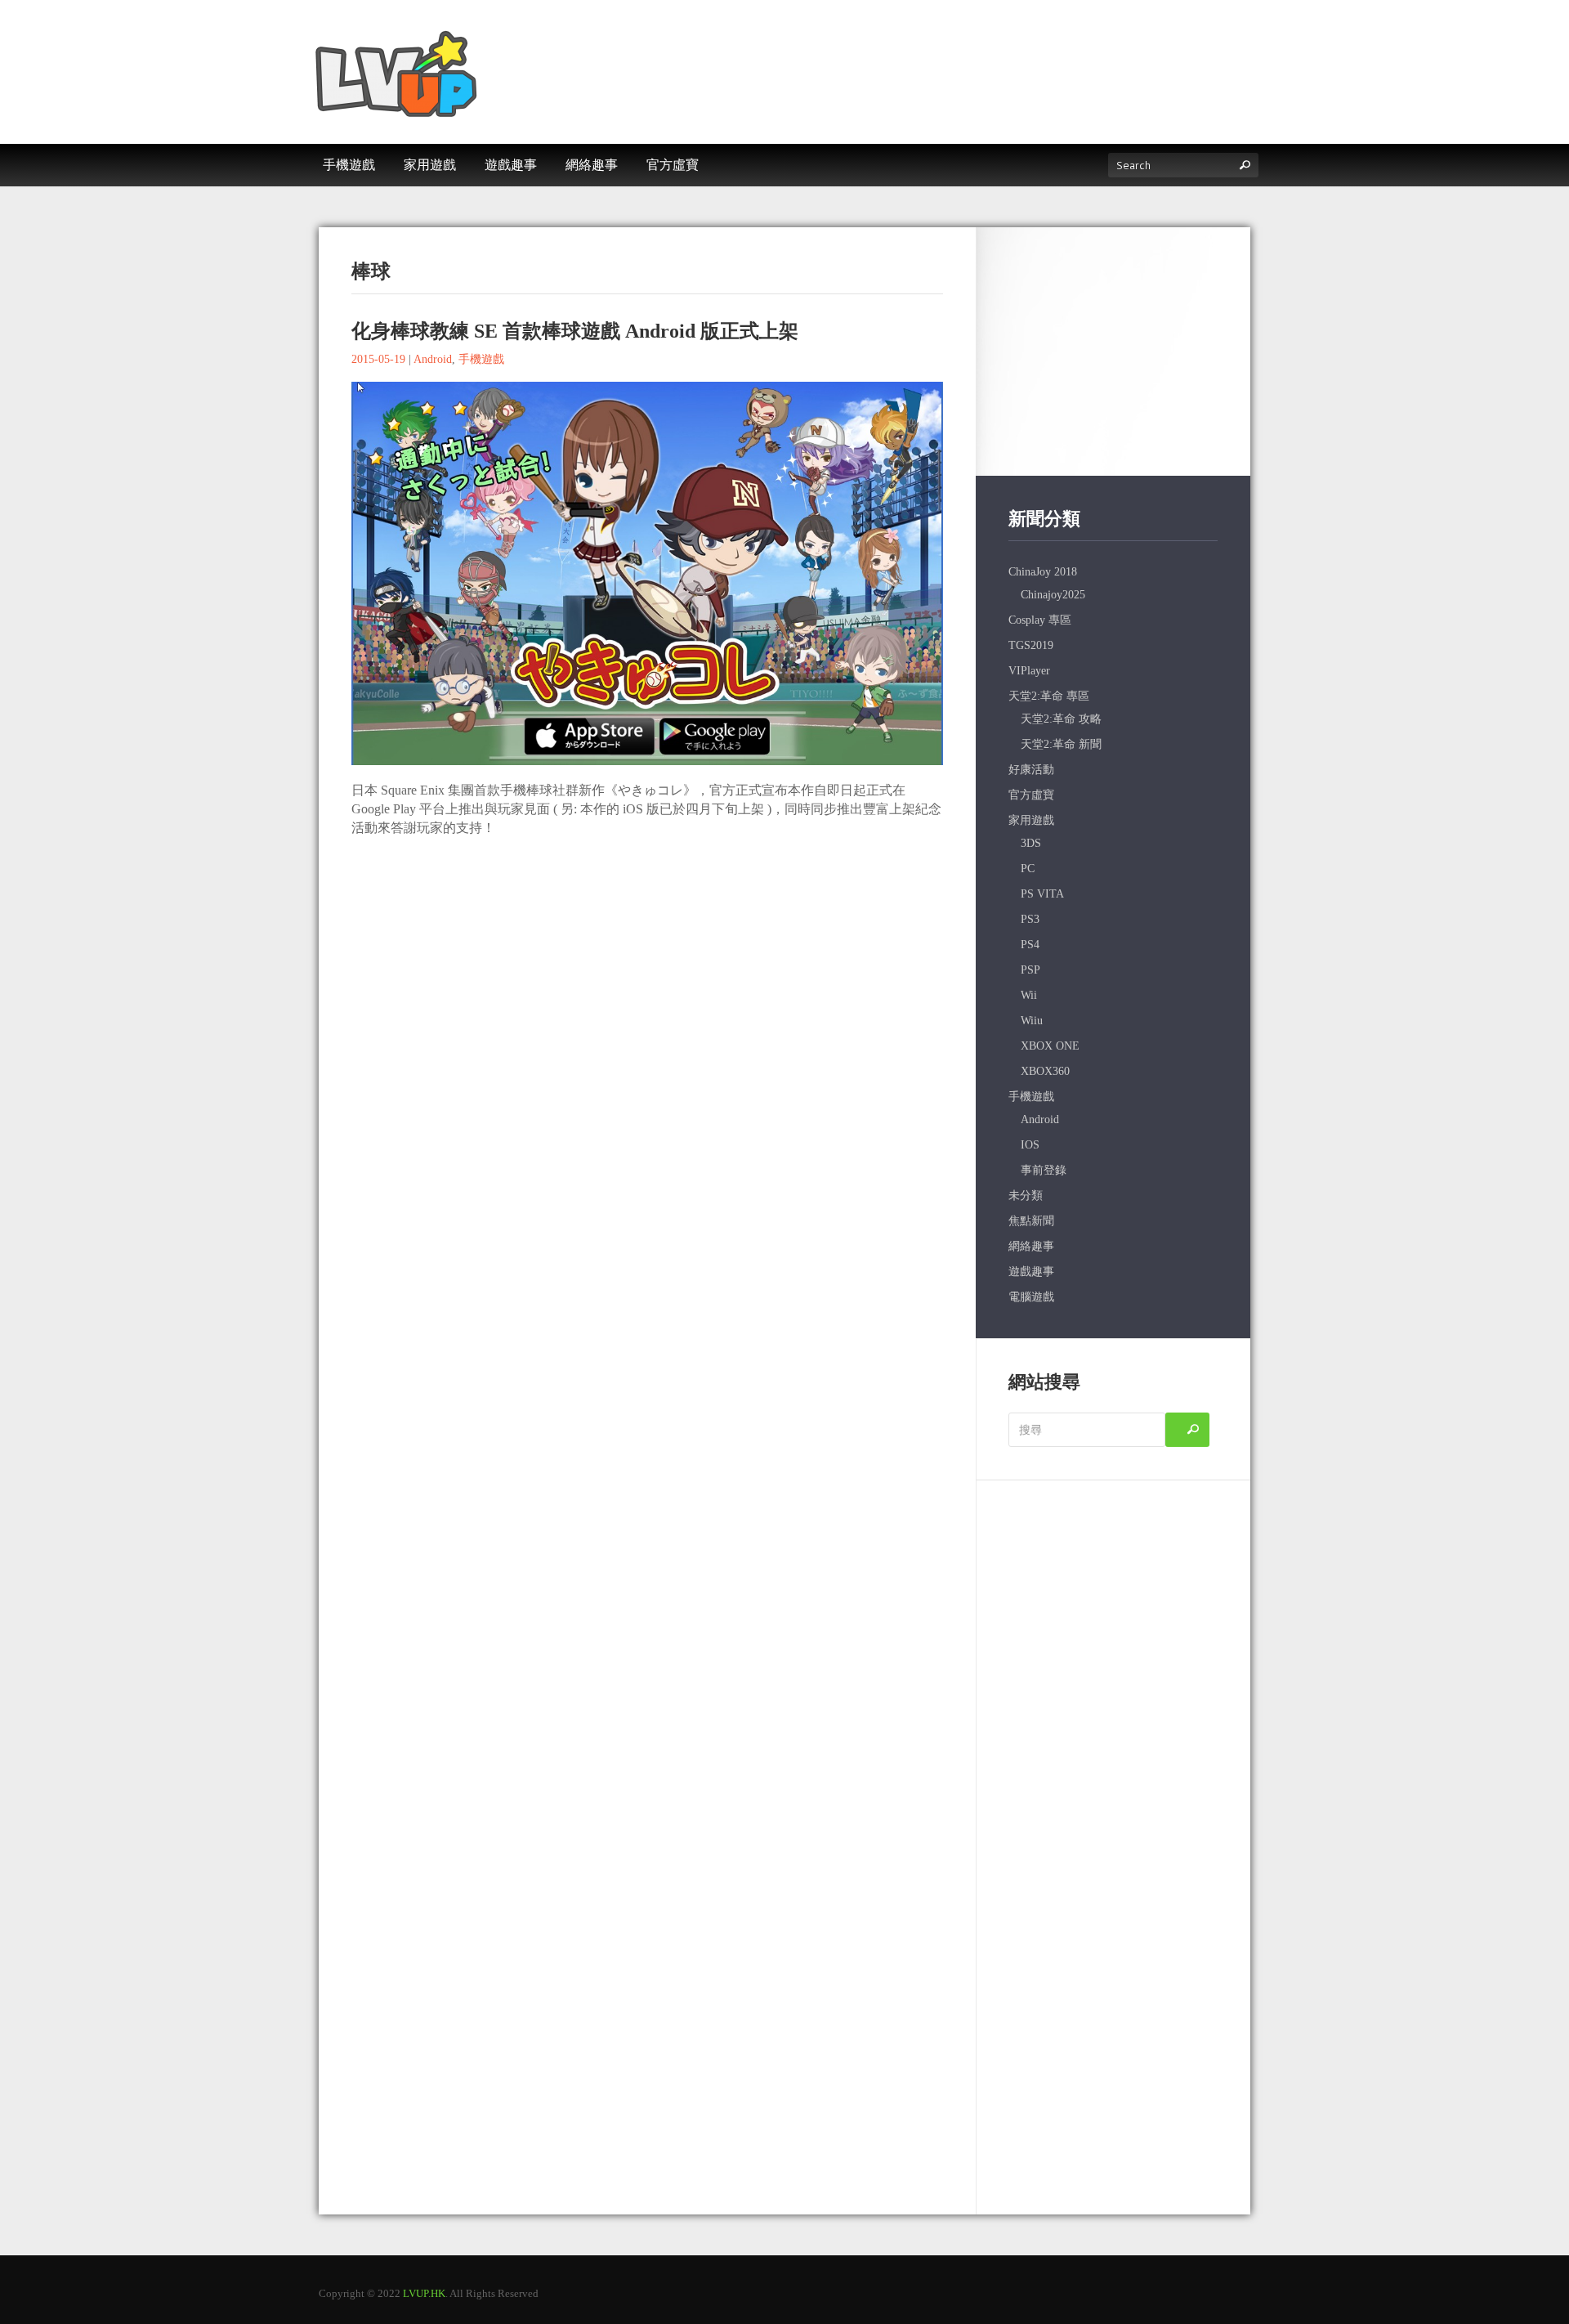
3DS (1031, 843)
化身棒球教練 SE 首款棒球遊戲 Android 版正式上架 (575, 331)
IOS (1030, 1145)
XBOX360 (1045, 1071)
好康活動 (1031, 770)
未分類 (1026, 1196)
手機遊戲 (481, 359)
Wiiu (1032, 1021)
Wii (1029, 995)
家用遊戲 (1031, 820)
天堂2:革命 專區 (1049, 696)
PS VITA (1042, 894)
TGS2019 (1031, 645)
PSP (1030, 970)
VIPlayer (1029, 671)
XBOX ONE (1050, 1046)
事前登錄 (1044, 1170)
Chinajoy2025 (1053, 595)
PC (1028, 869)
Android (433, 359)
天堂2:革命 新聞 (1061, 744)
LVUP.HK (424, 2293)
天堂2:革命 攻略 (1061, 719)
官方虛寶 (1031, 795)
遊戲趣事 (1031, 1272)
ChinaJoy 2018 (1043, 572)
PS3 (1030, 919)
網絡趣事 (1031, 1246)
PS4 (1030, 945)
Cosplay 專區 (1040, 620)
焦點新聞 (1031, 1221)
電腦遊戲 (1031, 1297)
